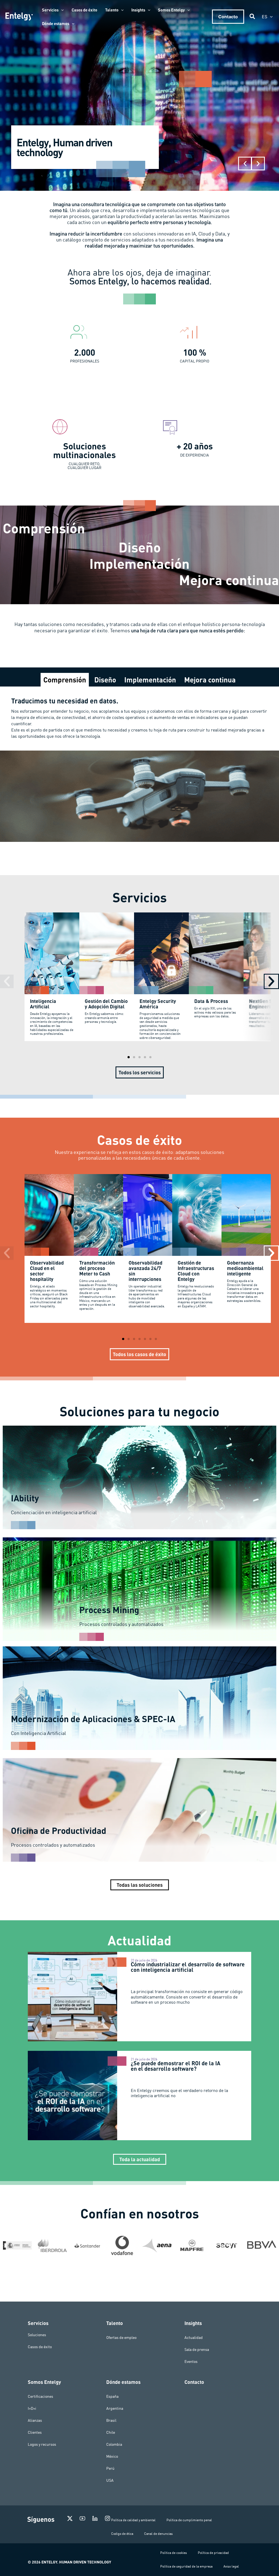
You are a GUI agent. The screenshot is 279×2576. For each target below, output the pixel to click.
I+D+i (32, 2408)
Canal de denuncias (158, 2534)
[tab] (65, 680)
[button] (61, 10)
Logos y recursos (42, 2444)
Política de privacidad (213, 2553)
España (112, 2396)
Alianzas (35, 2420)
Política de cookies (174, 2553)
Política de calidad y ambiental (133, 2520)
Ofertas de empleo (121, 2338)
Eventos (191, 2362)
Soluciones (37, 2335)
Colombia (114, 2444)
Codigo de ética (122, 2534)
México (112, 2456)
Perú (110, 2468)
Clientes (35, 2432)
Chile (111, 2432)
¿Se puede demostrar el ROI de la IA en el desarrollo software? (176, 2066)
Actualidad (194, 2338)
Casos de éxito (40, 2347)
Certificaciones (40, 2396)
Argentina (115, 2408)
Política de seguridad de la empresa (186, 2566)
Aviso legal (231, 2566)
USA (110, 2480)
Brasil (111, 2420)
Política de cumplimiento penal (189, 2520)
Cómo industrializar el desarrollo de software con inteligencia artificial (188, 1967)
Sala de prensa (197, 2350)
